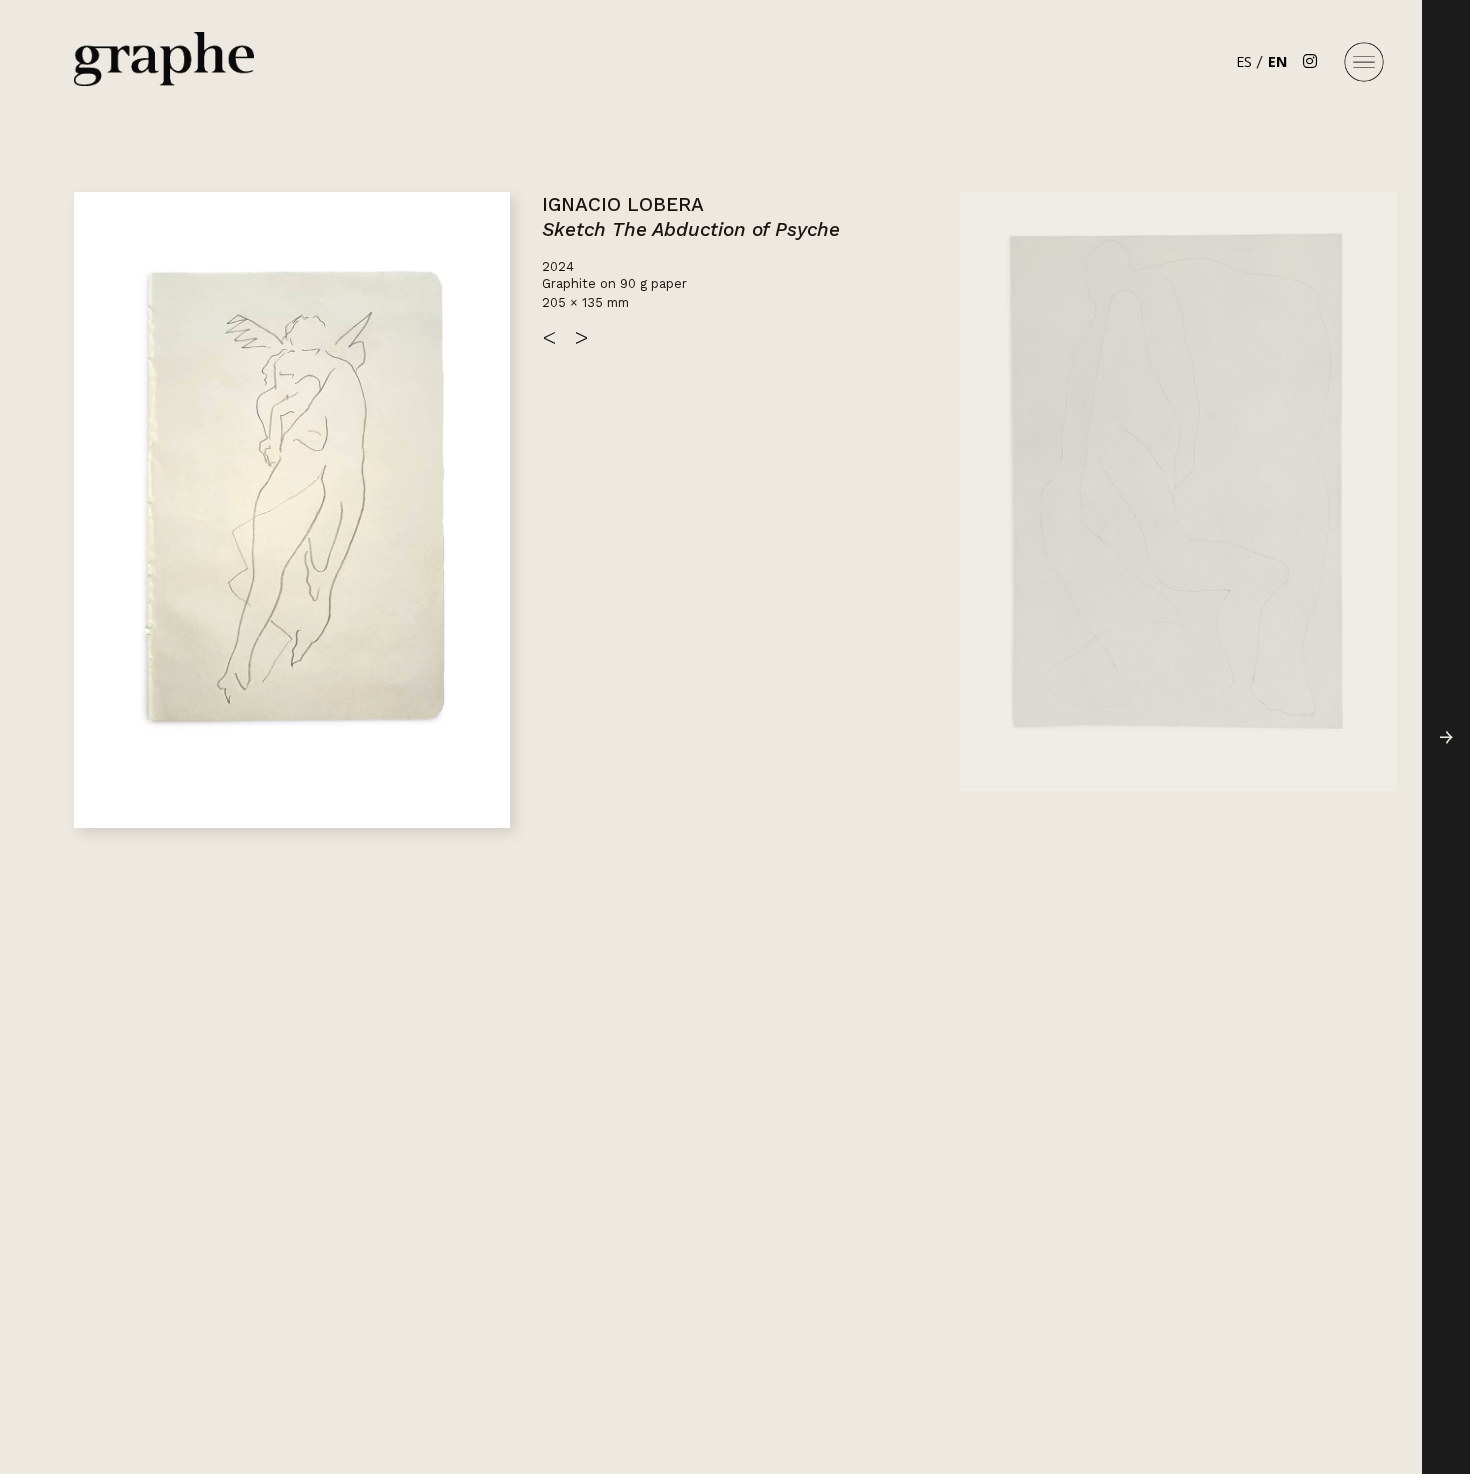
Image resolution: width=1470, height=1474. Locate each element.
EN (1277, 61)
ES (1244, 61)
